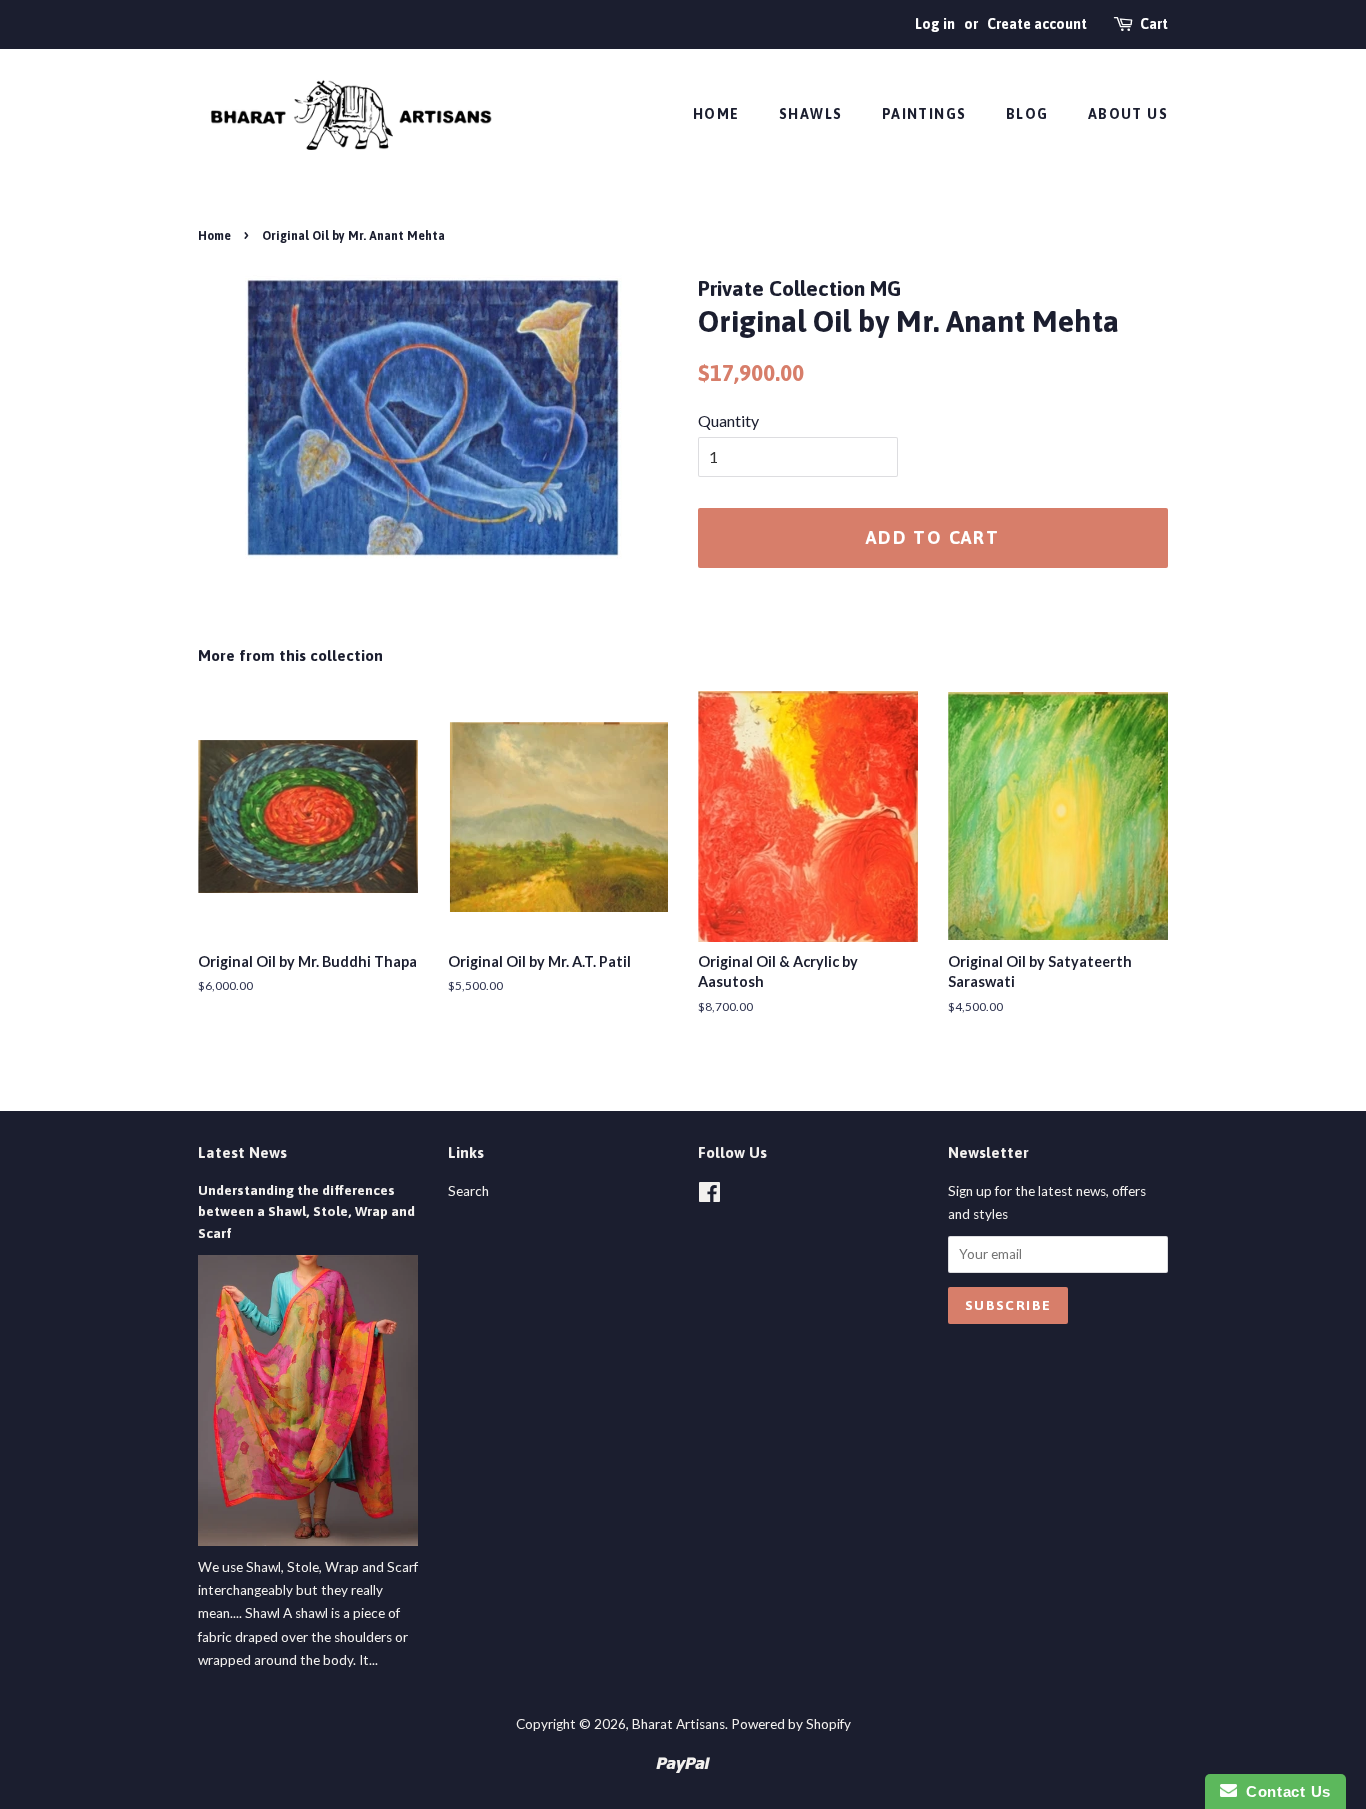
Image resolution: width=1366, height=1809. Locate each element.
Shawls (810, 114)
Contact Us (1284, 1791)
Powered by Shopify (791, 1724)
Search (468, 1191)
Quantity (728, 420)
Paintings (924, 114)
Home (716, 114)
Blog (1027, 114)
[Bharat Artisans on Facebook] (709, 1196)
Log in (935, 24)
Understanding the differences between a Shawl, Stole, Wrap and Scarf (306, 1212)
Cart (1154, 24)
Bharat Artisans (678, 1724)
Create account (1037, 24)
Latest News (242, 1152)
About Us (1128, 114)
